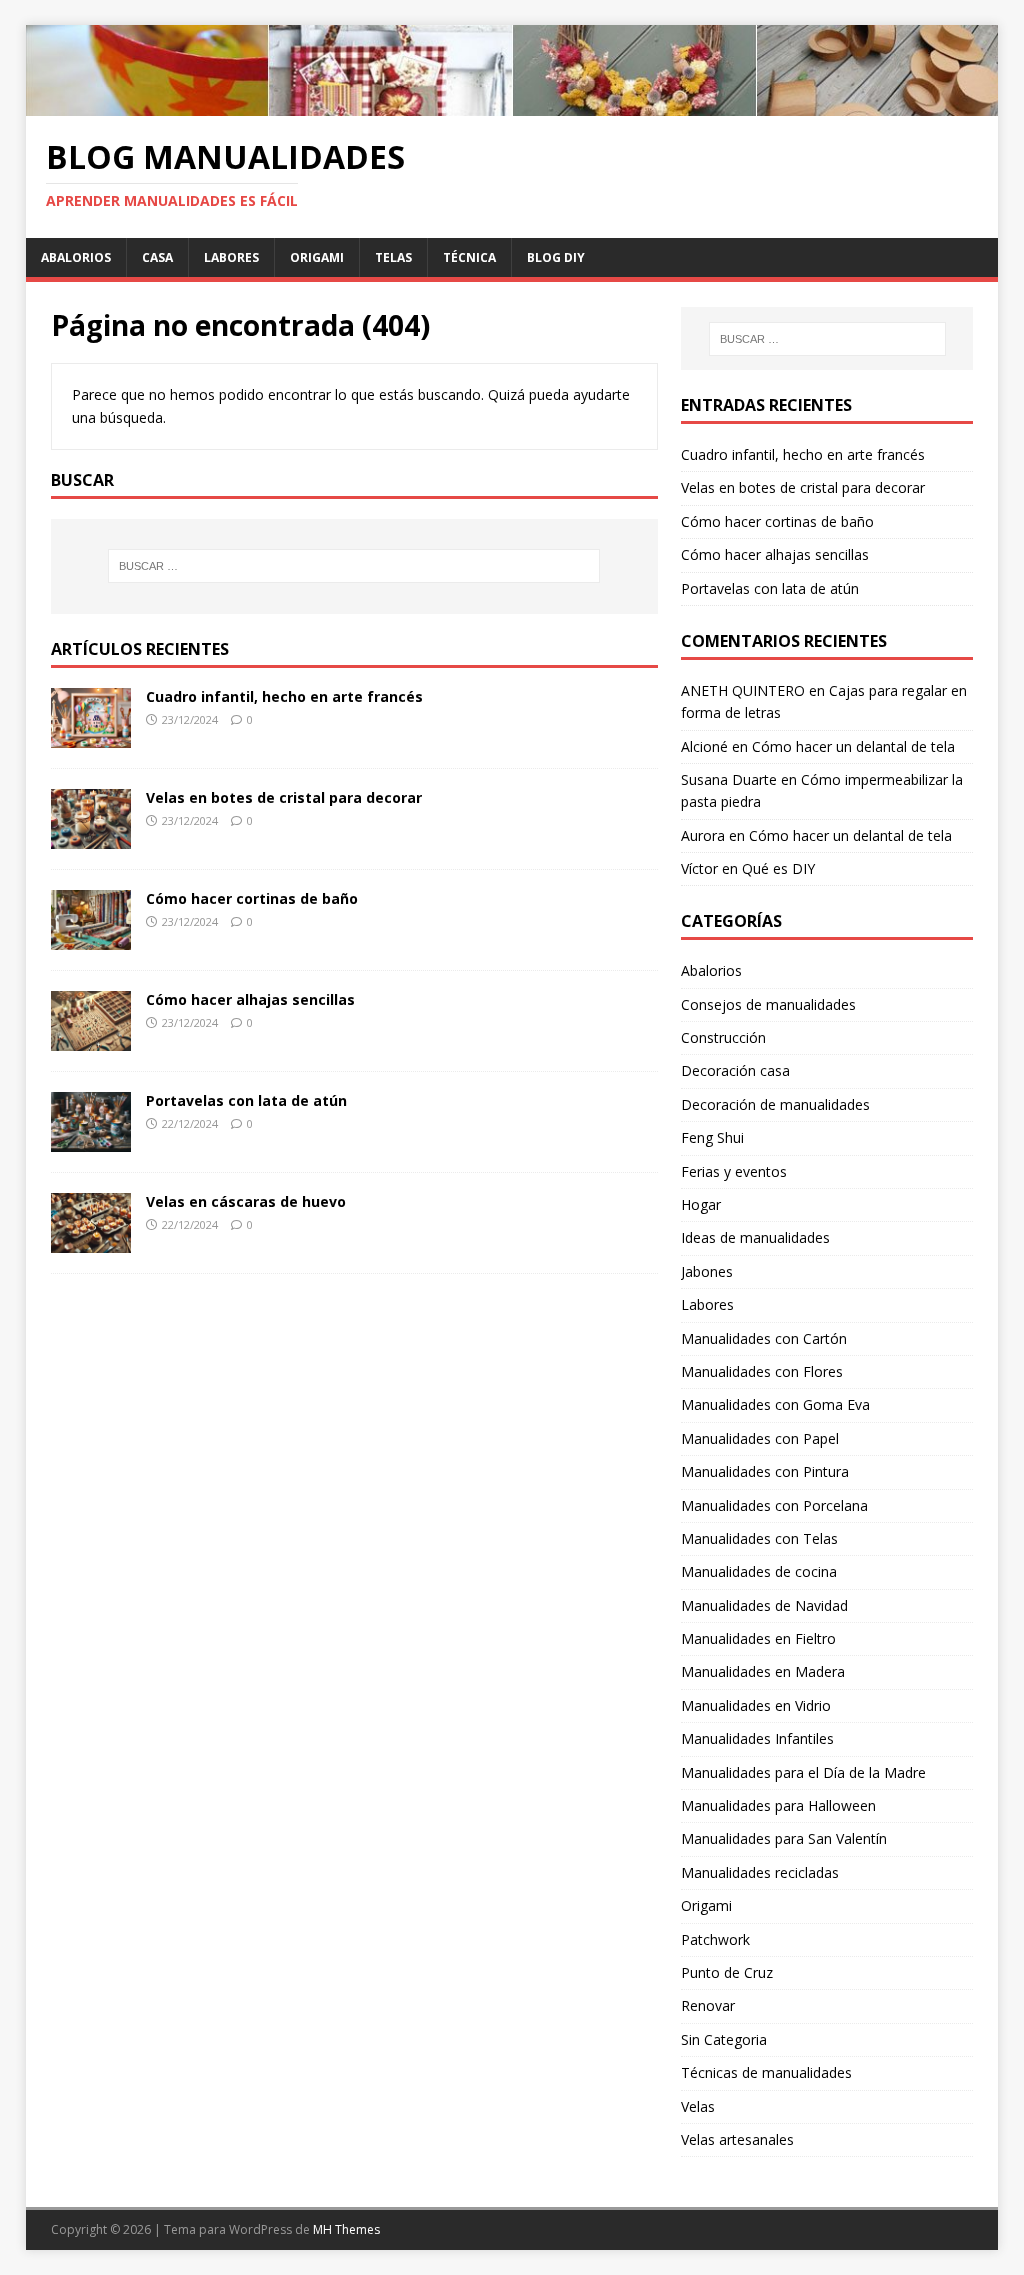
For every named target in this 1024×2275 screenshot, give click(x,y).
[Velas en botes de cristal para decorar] (91, 836)
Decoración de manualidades (775, 1104)
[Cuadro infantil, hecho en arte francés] (91, 735)
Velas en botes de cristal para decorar (284, 797)
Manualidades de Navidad (764, 1605)
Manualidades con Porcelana (774, 1505)
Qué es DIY (778, 868)
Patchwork (715, 1939)
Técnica (469, 257)
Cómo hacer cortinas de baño (252, 898)
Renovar (708, 2005)
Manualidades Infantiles (757, 1738)
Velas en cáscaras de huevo (246, 1201)
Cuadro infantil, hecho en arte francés (284, 696)
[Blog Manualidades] (512, 104)
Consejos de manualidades (768, 1004)
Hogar (701, 1204)
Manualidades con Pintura (765, 1471)
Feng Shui (712, 1137)
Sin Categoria (724, 2039)
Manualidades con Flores (762, 1371)
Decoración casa (735, 1070)
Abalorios (76, 257)
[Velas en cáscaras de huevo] (91, 1241)
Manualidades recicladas (760, 1872)
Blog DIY (556, 257)
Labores (231, 257)
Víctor (699, 868)
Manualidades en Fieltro (758, 1638)
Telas (393, 257)
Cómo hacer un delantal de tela (853, 746)
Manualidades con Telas (759, 1538)
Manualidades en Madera (763, 1671)
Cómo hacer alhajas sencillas (250, 999)
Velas (698, 2106)
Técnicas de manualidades (766, 2072)
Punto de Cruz (727, 1972)
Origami (317, 257)
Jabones (707, 1271)
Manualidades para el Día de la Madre (803, 1772)
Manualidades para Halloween (778, 1805)
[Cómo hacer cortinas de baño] (91, 937)
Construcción (723, 1037)
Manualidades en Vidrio (756, 1705)
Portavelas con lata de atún (246, 1100)
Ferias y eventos (734, 1171)
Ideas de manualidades (755, 1237)
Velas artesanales (737, 2139)
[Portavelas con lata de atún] (91, 1140)
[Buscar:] (354, 566)
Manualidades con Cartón (764, 1338)
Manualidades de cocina (759, 1571)
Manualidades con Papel (760, 1438)
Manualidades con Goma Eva (775, 1404)
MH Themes (346, 2229)
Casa (157, 257)
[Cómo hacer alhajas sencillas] (91, 1039)
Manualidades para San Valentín (784, 1838)
